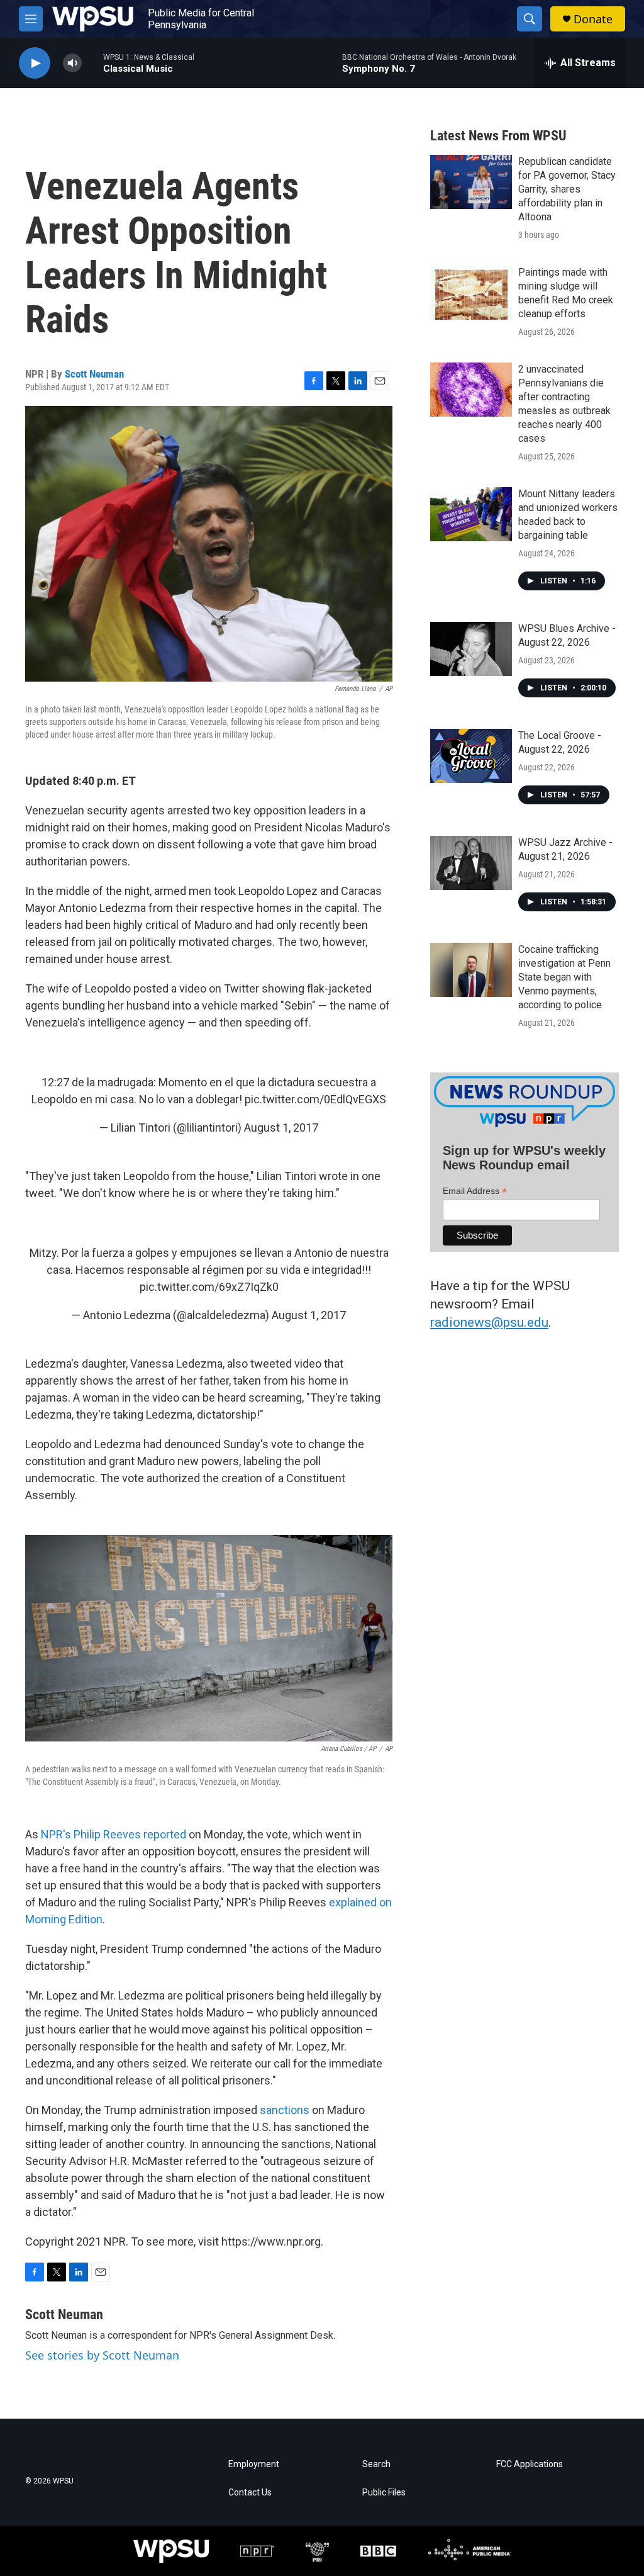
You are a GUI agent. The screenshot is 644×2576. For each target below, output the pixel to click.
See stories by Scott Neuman (102, 2355)
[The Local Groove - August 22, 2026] (471, 756)
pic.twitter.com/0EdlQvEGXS (315, 1099)
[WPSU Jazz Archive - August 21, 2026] (471, 863)
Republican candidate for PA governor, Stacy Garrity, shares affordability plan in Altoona (567, 189)
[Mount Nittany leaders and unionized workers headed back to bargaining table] (471, 514)
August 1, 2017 (281, 1128)
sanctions (285, 2110)
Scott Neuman (94, 374)
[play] (35, 63)
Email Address (475, 1191)
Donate (593, 19)
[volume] (72, 63)
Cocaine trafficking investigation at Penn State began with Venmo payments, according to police (564, 977)
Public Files (384, 2493)
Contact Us (250, 2493)
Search (376, 2464)
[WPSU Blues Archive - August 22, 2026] (471, 649)
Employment (254, 2464)
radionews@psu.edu (489, 1322)
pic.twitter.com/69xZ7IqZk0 (209, 1287)
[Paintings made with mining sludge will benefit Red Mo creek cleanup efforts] (471, 293)
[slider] (92, 63)
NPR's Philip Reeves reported (114, 1834)
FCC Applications (530, 2464)
